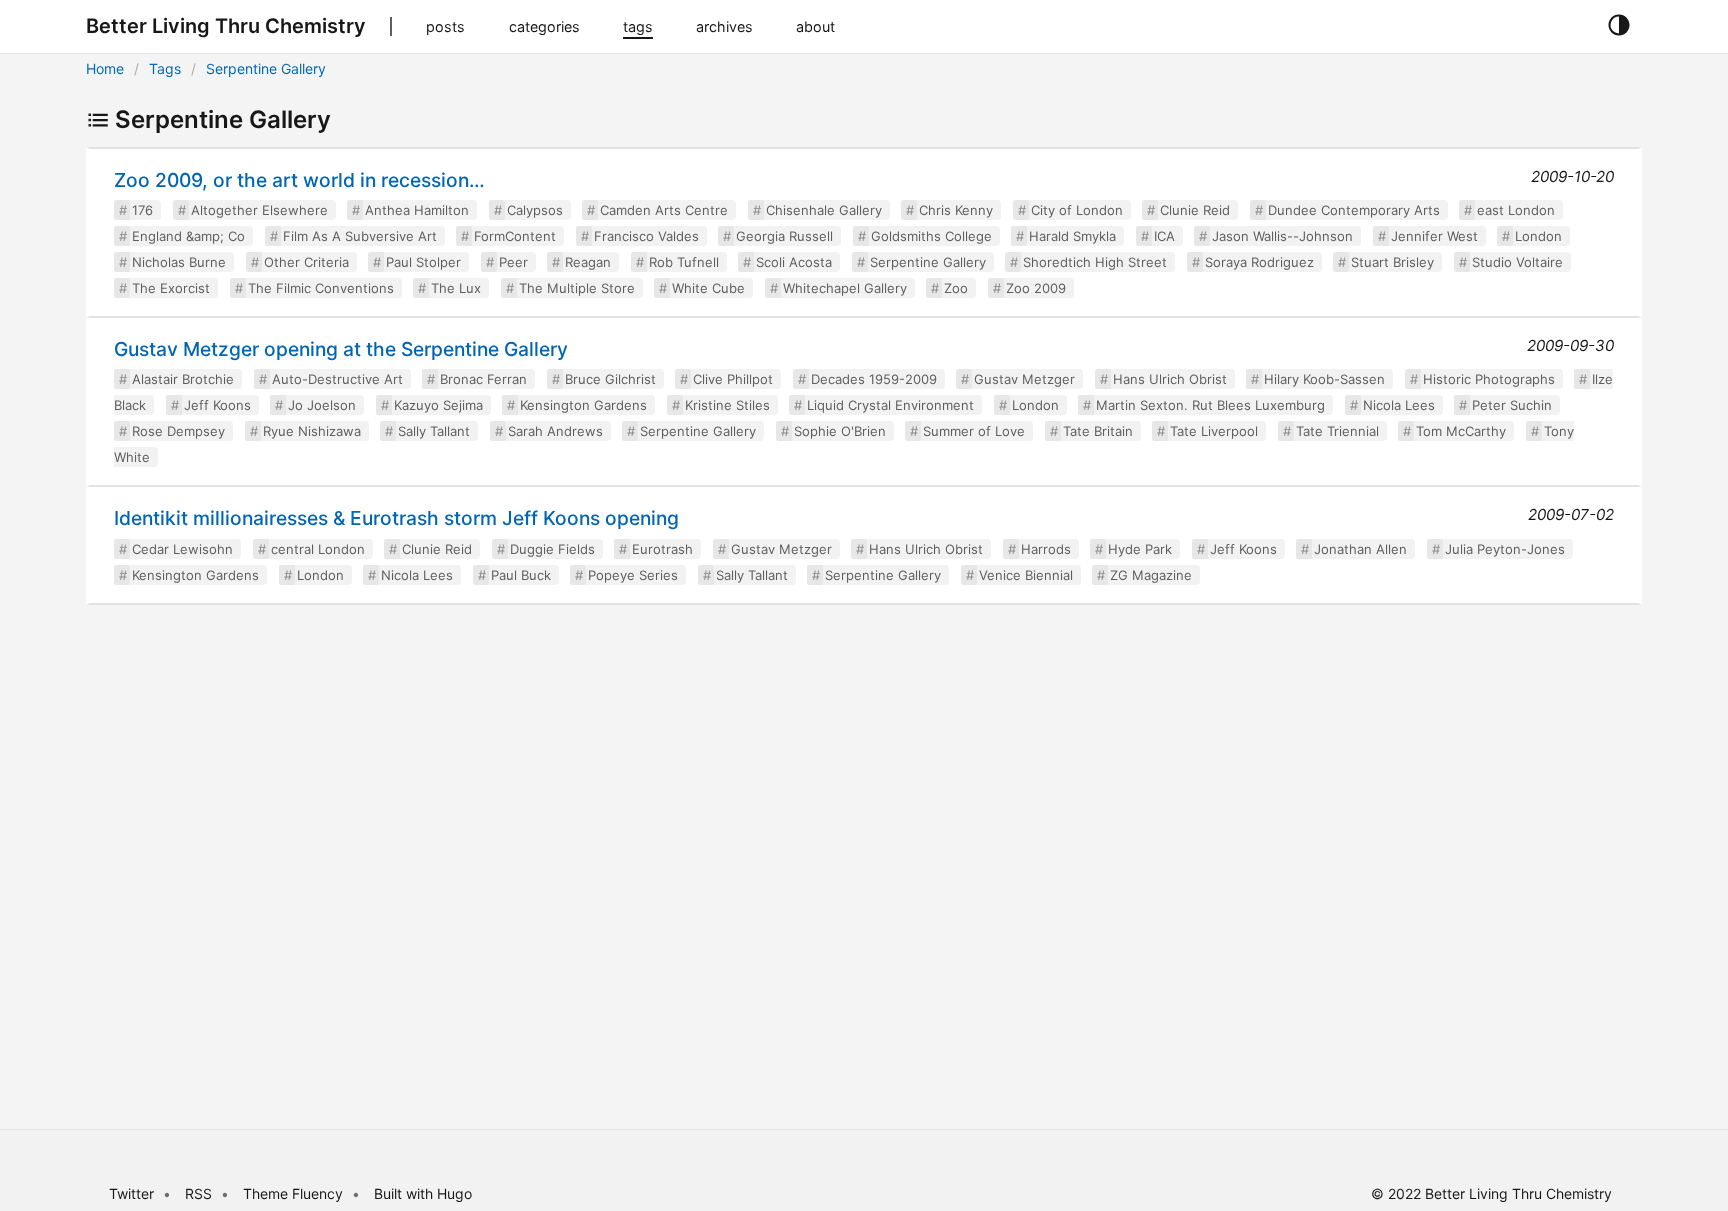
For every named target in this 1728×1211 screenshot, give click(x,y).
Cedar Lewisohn (182, 549)
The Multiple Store (577, 288)
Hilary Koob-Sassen (1324, 379)
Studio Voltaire (1517, 262)
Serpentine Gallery (266, 68)
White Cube (708, 288)
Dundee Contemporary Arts (1354, 210)
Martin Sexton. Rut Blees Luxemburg (1210, 405)
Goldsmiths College (931, 236)
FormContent (515, 236)
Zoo (956, 288)
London (1538, 236)
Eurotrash (662, 549)
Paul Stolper (423, 262)
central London (318, 549)
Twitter (131, 1193)
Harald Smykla (1072, 236)
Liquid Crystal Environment (890, 405)
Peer (513, 262)
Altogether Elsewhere (259, 210)
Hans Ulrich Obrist (1170, 379)
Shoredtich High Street (1095, 262)
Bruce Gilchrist (610, 379)
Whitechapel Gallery (845, 288)
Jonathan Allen (1360, 549)
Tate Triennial (1337, 431)
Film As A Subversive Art (360, 236)
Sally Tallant (434, 431)
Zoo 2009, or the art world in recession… (299, 180)
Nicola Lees (1399, 405)
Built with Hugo (423, 1193)
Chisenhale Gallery (824, 210)
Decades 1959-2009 (874, 379)
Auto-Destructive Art (337, 379)
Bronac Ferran (483, 379)
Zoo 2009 (1036, 288)
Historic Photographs (1489, 379)
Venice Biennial (1026, 575)
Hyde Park (1140, 549)
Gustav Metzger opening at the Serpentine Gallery (341, 349)
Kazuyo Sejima (438, 405)
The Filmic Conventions (321, 288)
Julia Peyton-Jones (1505, 549)
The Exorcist (171, 288)
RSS (198, 1193)
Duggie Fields (552, 549)
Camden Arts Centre (664, 210)
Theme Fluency (295, 1193)
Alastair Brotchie (183, 379)
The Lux (456, 288)
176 (142, 210)
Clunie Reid (1195, 210)
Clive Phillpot (733, 379)
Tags (165, 68)
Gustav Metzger (1024, 379)
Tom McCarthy (1461, 431)
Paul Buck (521, 575)
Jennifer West (1434, 236)
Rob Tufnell (684, 262)
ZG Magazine (1151, 575)
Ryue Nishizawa (312, 431)
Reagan (588, 262)
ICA (1164, 236)
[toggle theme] (1618, 26)
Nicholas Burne (179, 262)
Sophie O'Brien (840, 431)
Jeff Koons (217, 405)
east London (1516, 210)
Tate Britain (1098, 431)
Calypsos (535, 210)
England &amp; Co (188, 236)
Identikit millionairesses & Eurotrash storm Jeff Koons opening (396, 518)
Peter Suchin (1512, 405)
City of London (1077, 210)
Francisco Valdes (646, 236)
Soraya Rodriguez (1259, 262)
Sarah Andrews (555, 431)
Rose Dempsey (178, 431)
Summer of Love (974, 431)
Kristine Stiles (727, 405)
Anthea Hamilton (417, 210)
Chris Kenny (956, 210)
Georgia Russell (784, 236)
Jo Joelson (322, 405)
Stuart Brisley (1392, 262)
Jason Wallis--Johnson (1282, 236)
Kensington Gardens (583, 405)
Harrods (1046, 549)
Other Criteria (306, 262)
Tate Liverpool (1214, 431)
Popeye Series (633, 575)
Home (105, 68)
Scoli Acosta (794, 262)
